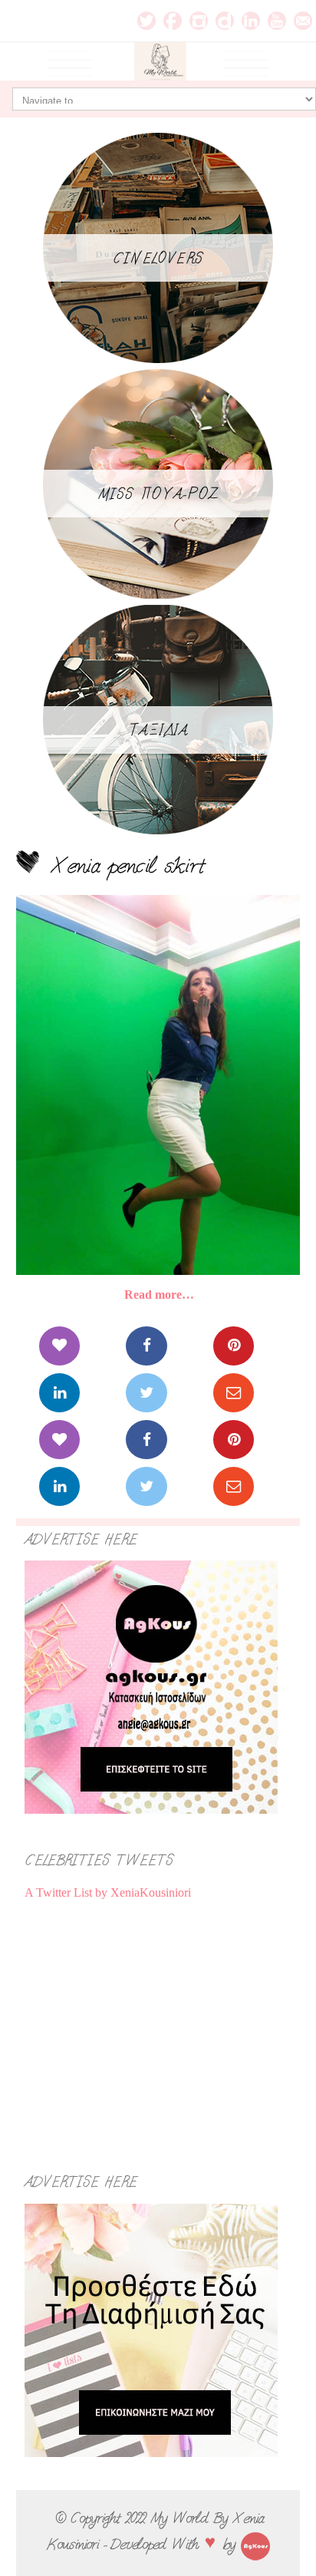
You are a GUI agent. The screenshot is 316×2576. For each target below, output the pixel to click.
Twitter (146, 21)
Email (303, 21)
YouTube (277, 21)
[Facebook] (146, 1346)
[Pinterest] (234, 1346)
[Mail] (234, 1393)
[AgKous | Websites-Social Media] (255, 2544)
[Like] (59, 1346)
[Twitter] (146, 1393)
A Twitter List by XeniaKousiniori (108, 1892)
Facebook (173, 21)
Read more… (159, 1295)
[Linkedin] (59, 1393)
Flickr (225, 21)
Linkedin (251, 21)
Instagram (199, 21)
